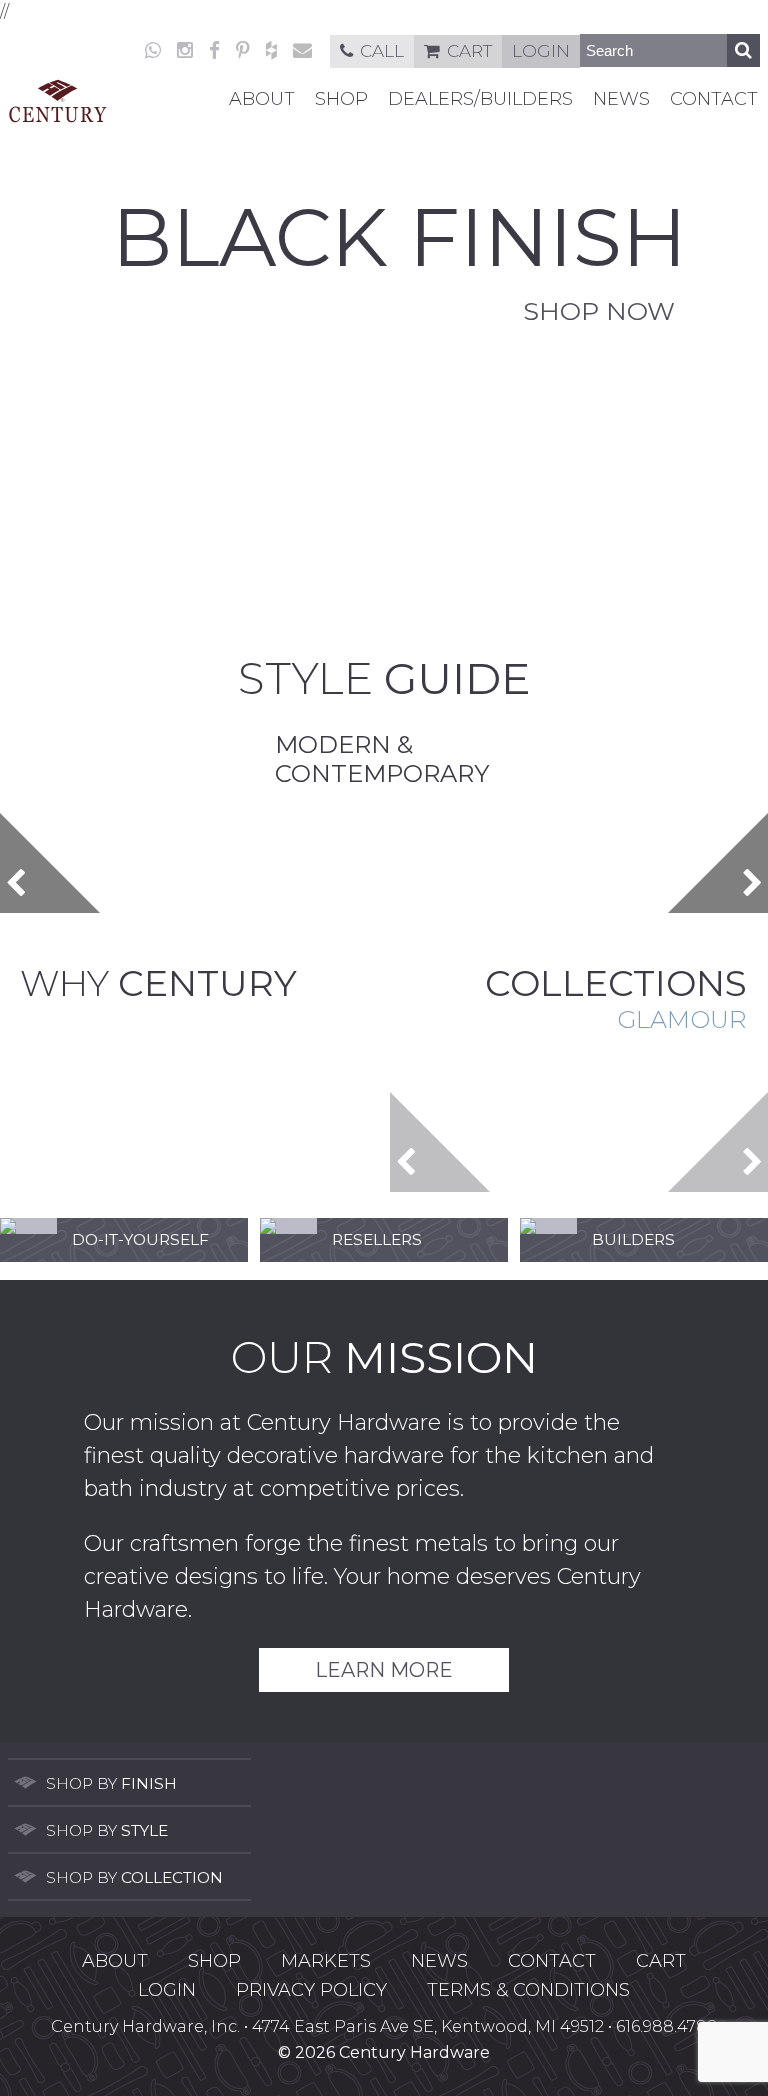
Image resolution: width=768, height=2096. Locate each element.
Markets (326, 1961)
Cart (469, 51)
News (621, 99)
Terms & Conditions (528, 1990)
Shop (341, 99)
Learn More (384, 1670)
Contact (714, 99)
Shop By (111, 1783)
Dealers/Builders (480, 99)
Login (541, 51)
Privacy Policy (311, 1990)
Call (382, 51)
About (262, 99)
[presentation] (50, 863)
